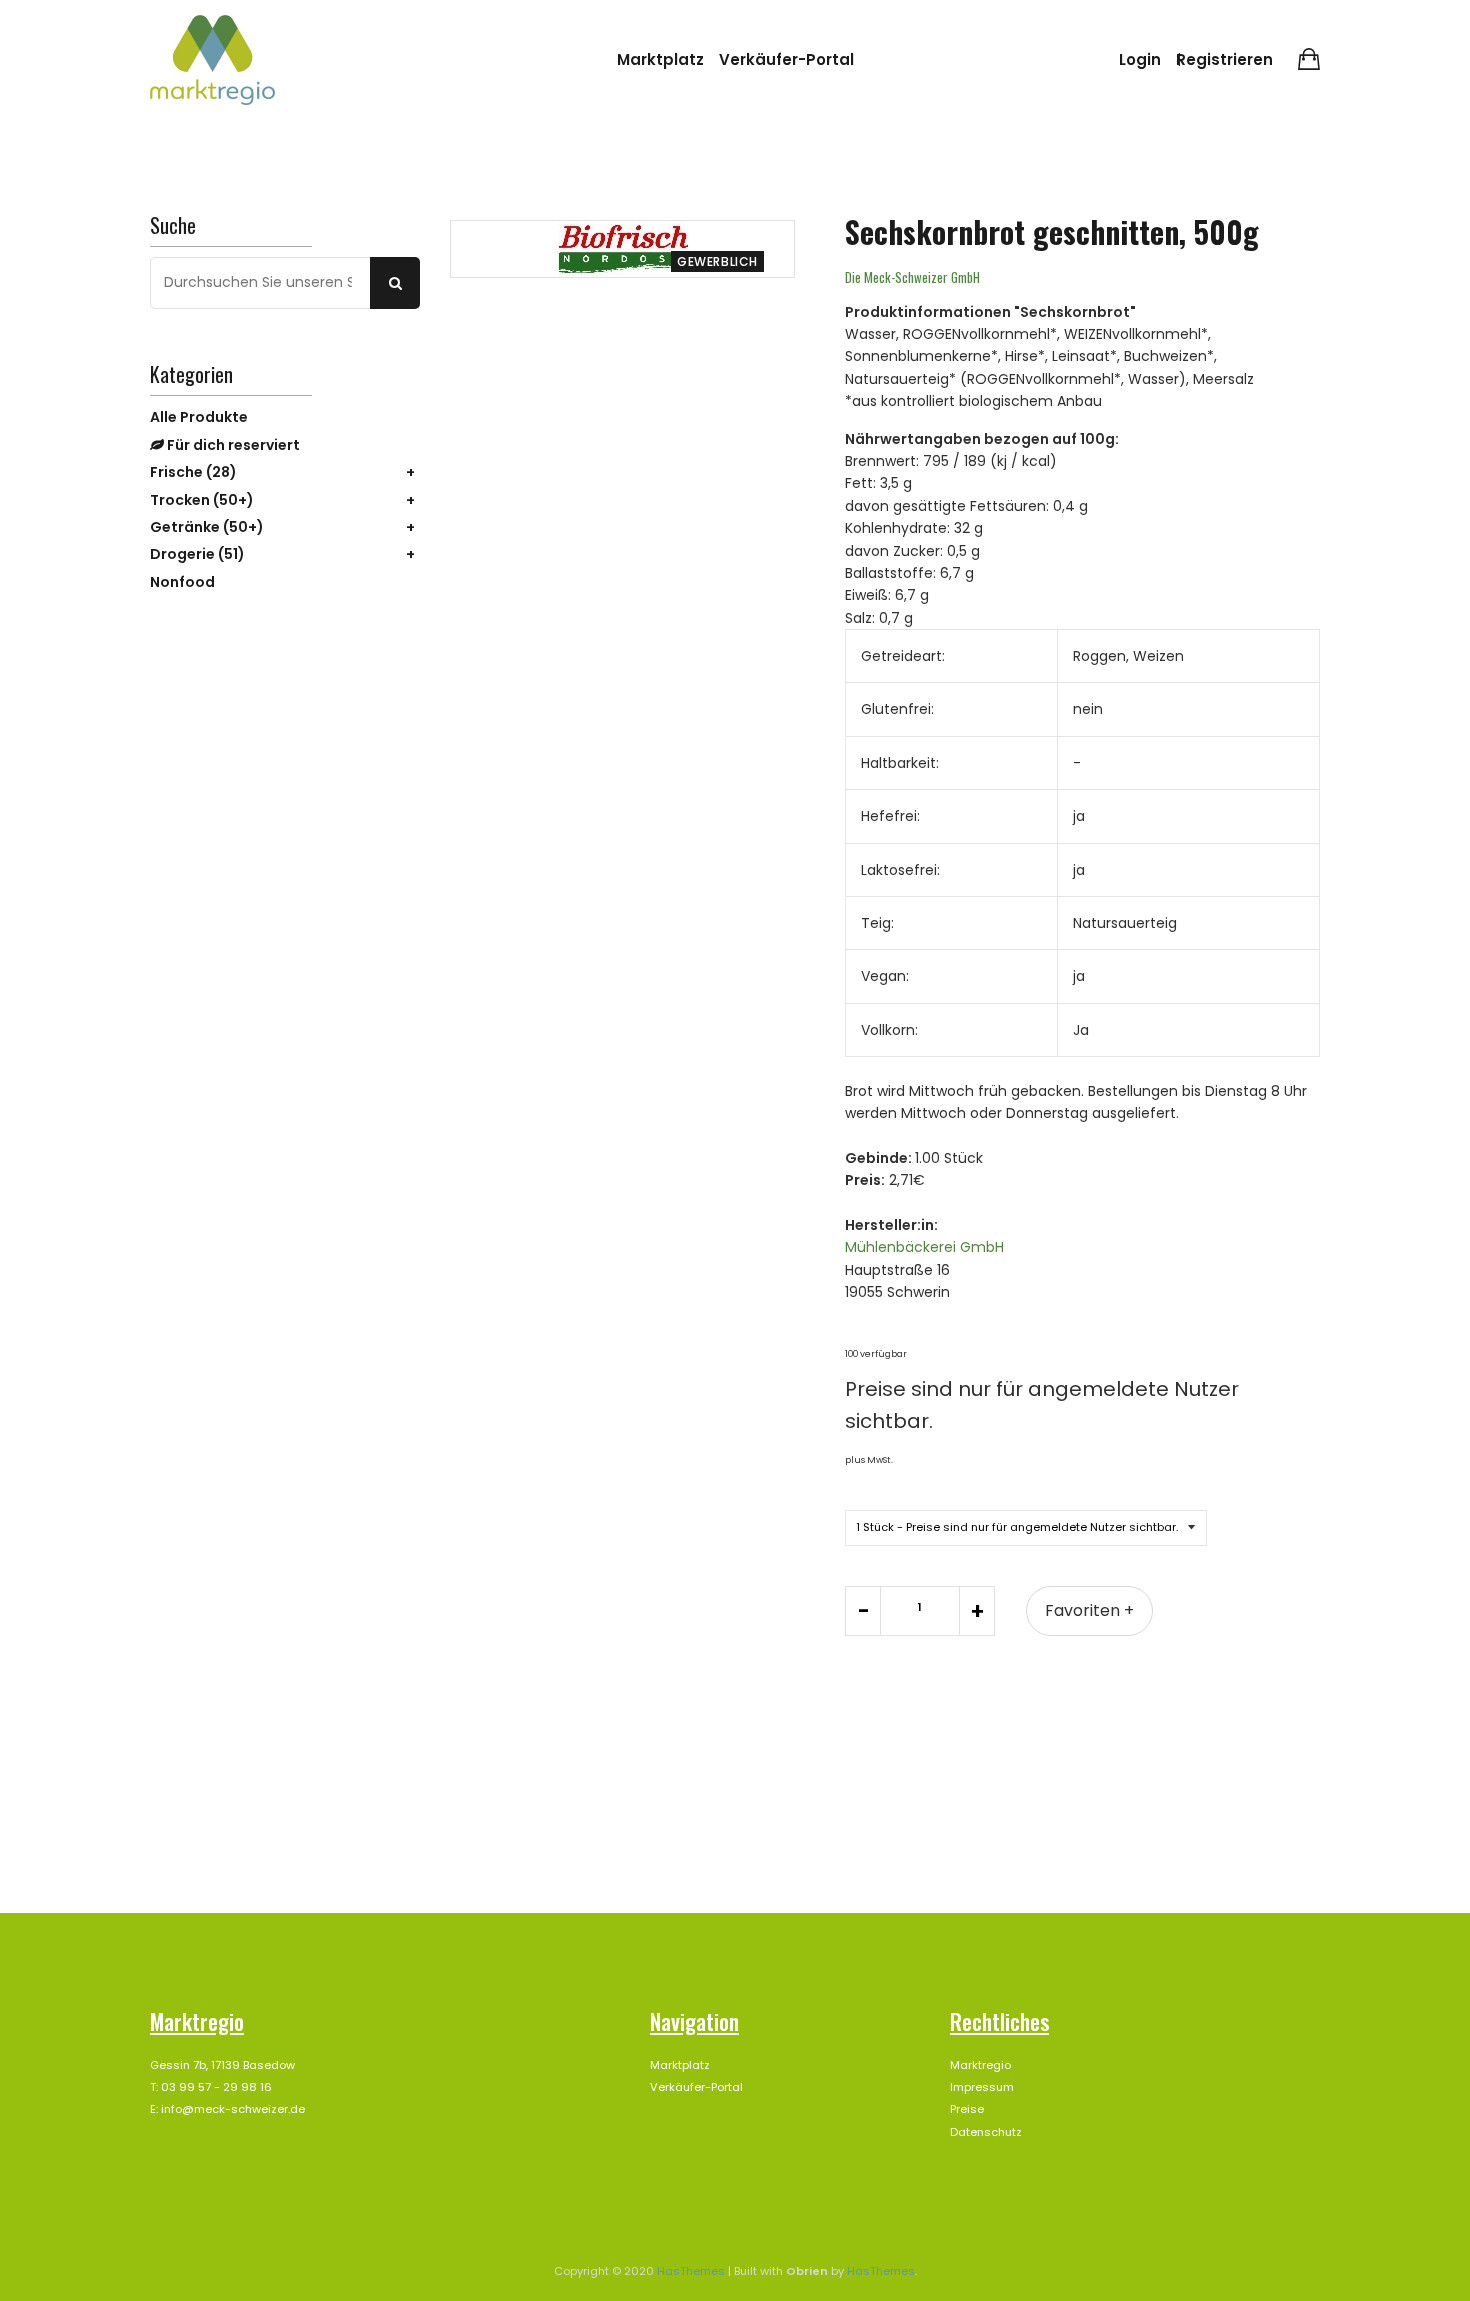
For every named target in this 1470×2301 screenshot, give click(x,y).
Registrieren (1224, 59)
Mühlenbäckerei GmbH (924, 1247)
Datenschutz (986, 2132)
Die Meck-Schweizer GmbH (912, 277)
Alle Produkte (199, 417)
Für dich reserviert (232, 445)
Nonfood (182, 582)
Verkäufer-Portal (786, 59)
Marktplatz (660, 59)
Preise (967, 2109)
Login (1140, 59)
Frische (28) (193, 472)
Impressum (982, 2087)
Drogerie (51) (197, 554)
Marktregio (980, 2065)
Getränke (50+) (207, 527)
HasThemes (691, 2271)
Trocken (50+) (202, 500)
